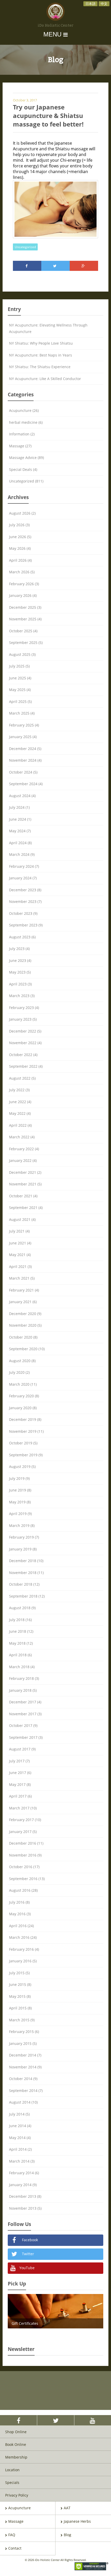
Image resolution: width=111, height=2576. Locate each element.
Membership (16, 2457)
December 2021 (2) (25, 1172)
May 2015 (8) (20, 1996)
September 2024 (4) (26, 784)
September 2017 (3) (26, 1737)
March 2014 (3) (22, 2161)
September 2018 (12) (27, 1596)
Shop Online (16, 2432)
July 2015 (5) (19, 1973)
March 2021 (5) (22, 1278)
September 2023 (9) (26, 925)
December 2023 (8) (25, 890)
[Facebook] (27, 266)
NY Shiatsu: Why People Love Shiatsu (41, 343)
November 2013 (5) (25, 2208)
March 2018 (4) (22, 1667)
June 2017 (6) (20, 1773)
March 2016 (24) (23, 1937)
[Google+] (84, 266)
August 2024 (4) (22, 796)
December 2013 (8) (25, 2196)
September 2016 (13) (27, 1879)
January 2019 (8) (23, 1549)
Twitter (27, 2254)
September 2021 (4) (26, 1208)
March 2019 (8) (22, 1525)
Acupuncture (19, 2508)
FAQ (12, 2535)
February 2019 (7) (24, 1537)
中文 (104, 4)
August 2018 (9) (22, 1608)
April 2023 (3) (20, 984)
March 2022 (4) (22, 1137)
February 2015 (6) (24, 2032)
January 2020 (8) (23, 1408)
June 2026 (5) (20, 537)
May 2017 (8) (20, 1784)
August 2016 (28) (23, 1890)
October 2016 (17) (24, 1867)
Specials (12, 2482)
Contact (15, 2548)
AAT (67, 2508)
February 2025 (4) (24, 725)
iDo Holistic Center (56, 26)
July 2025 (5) (19, 666)
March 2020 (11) (23, 1384)
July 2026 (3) (19, 525)
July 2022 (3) (19, 1090)
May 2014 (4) (20, 2138)
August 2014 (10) (23, 2102)
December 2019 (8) (25, 1419)
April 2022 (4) (20, 1125)
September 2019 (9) (26, 1455)
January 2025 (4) (23, 737)
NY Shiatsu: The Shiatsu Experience (40, 367)
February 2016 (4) (24, 1949)
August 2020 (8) (22, 1361)
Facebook (29, 2240)
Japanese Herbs (77, 2521)
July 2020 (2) (19, 1372)
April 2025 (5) (20, 701)
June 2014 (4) (20, 2126)
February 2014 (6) (24, 2173)
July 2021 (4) (19, 1231)
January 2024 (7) (23, 878)
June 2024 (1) (20, 819)
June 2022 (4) (20, 1102)
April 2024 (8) (20, 843)
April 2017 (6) (20, 1796)
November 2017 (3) (25, 1714)
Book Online (16, 2444)
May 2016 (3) (20, 1914)
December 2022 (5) (25, 1031)
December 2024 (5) (25, 749)
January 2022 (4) (23, 1160)
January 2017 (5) (23, 1832)
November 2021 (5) (25, 1184)
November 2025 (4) (25, 619)
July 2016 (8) (19, 1902)
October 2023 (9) (23, 913)
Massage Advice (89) (26, 458)
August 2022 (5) (22, 1078)
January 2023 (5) (23, 1019)
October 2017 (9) (23, 1725)
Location (12, 2470)
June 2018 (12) (21, 1631)
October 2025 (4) (23, 631)
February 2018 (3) (24, 1678)
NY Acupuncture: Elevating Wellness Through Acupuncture (48, 328)
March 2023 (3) (22, 996)
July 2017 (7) (19, 1761)
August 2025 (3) (22, 654)
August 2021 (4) (22, 1219)
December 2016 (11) (26, 1843)
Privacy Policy (17, 2495)
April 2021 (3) (20, 1267)
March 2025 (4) (22, 713)
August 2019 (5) (22, 1467)
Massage (16, 2521)
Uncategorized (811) (26, 481)
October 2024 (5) (23, 772)
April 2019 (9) (20, 1514)
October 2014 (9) (23, 2079)
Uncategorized (25, 247)
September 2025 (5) (26, 643)
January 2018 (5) (23, 1690)
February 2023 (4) (24, 1008)
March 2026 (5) (22, 572)
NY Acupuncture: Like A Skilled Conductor (45, 379)
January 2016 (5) (23, 1961)
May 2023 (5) (20, 972)
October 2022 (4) (23, 1055)
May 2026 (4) (20, 548)
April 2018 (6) (20, 1655)
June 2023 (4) (20, 960)
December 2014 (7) (25, 2055)
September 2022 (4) (26, 1066)
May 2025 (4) (20, 690)
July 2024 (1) (19, 807)
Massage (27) (20, 446)
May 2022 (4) (20, 1113)
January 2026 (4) (23, 595)
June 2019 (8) (20, 1490)
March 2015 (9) (22, 2020)
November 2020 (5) (25, 1325)
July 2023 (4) (19, 949)
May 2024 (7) (20, 831)
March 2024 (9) (22, 854)
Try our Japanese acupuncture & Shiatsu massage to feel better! (48, 116)
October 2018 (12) (24, 1584)
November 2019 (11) (26, 1431)
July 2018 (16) (20, 1620)
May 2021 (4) (20, 1255)
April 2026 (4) (20, 560)
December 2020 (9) (25, 1314)
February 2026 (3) (24, 584)
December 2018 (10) (26, 1561)
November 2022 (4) (25, 1043)
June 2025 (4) (20, 678)
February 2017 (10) (25, 1820)
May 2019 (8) (20, 1502)
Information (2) (22, 434)
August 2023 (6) (22, 937)
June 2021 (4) (20, 1243)
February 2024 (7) (24, 866)
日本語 (90, 4)
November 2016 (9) (25, 1855)
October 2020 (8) (23, 1337)
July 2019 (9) (19, 1478)
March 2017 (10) (23, 1808)
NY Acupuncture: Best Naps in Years (41, 355)
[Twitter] (55, 266)
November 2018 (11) (26, 1573)
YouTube (26, 2268)
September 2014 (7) (26, 2091)
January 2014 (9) (23, 2185)
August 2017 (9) (22, 1749)
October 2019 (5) (23, 1443)
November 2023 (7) (25, 901)
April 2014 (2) (20, 2149)
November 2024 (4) (25, 760)
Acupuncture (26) (24, 410)
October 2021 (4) (23, 1196)
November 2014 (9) (25, 2067)
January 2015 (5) (23, 2043)
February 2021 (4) (24, 1290)
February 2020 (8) (24, 1396)
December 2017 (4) (25, 1702)
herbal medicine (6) (26, 422)
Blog (68, 2535)
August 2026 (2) (22, 513)
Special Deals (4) (23, 469)
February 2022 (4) (24, 1149)
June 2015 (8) (20, 1984)
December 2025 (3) (25, 607)
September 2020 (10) (27, 1349)
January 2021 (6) (23, 1302)
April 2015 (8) (20, 2008)
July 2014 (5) (19, 2114)
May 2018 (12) (21, 1643)
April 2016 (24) (21, 1926)
